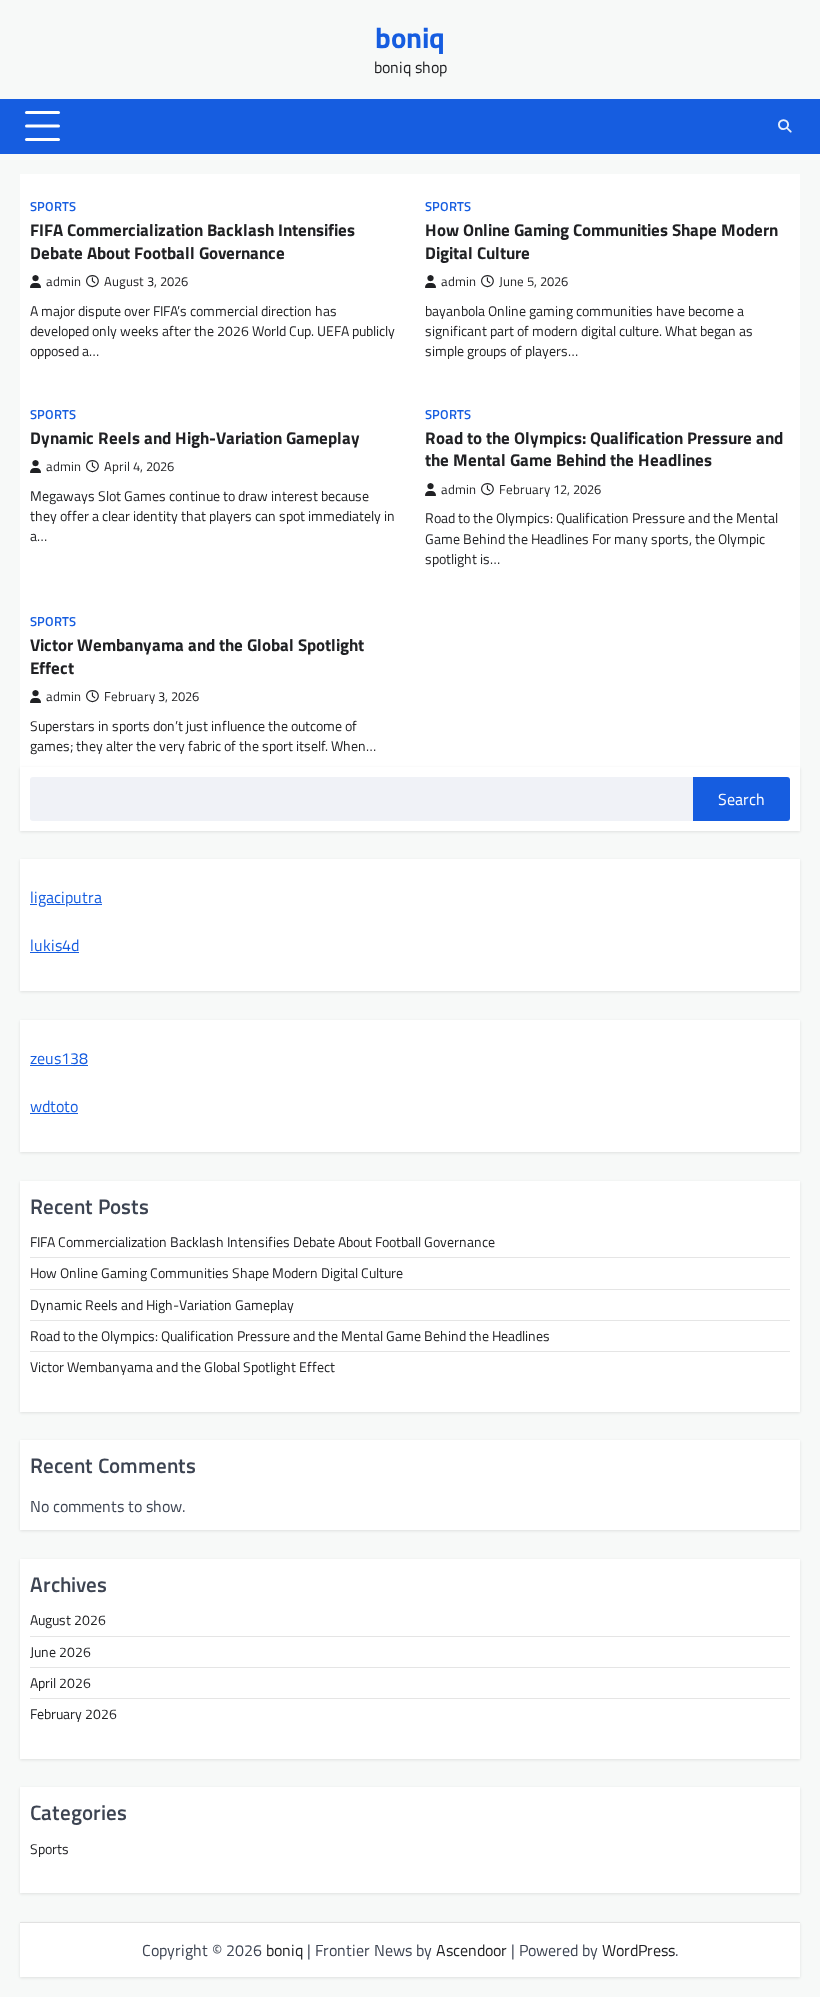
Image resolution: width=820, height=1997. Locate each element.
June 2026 (60, 1652)
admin (63, 281)
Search (741, 799)
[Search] (785, 126)
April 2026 (60, 1683)
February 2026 (73, 1714)
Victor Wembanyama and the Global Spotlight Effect (197, 656)
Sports (53, 206)
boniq (410, 37)
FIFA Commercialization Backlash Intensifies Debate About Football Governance (192, 241)
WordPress (638, 1950)
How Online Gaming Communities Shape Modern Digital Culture (601, 241)
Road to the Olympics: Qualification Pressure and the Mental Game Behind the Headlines (604, 449)
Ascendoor (471, 1950)
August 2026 (68, 1620)
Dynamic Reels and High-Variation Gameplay (195, 437)
